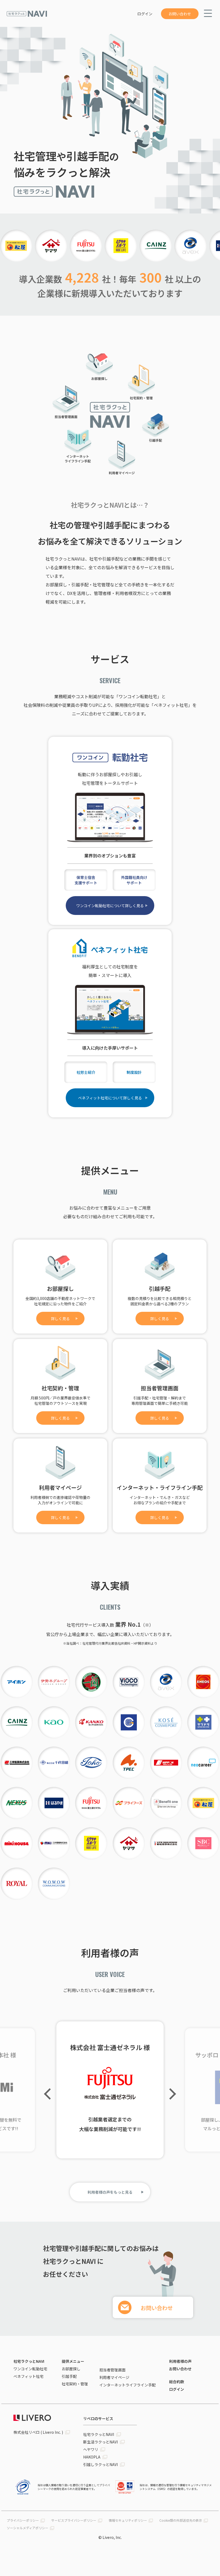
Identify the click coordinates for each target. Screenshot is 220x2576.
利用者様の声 (180, 2361)
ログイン (145, 14)
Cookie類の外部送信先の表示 (181, 2520)
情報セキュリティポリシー (128, 2520)
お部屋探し (71, 2369)
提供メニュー (73, 2361)
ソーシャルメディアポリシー (27, 2528)
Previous (50, 2094)
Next (170, 2094)
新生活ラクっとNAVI (100, 2442)
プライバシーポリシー (23, 2520)
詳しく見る (60, 1319)
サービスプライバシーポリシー (74, 2520)
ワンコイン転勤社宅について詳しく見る (110, 906)
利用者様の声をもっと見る (110, 2192)
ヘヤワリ (91, 2449)
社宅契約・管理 (75, 2384)
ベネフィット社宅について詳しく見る (110, 1098)
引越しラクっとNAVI (100, 2464)
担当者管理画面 (112, 2370)
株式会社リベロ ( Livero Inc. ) (38, 2432)
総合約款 (177, 2382)
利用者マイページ (114, 2377)
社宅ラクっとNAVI (29, 2361)
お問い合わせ (180, 14)
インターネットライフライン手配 (127, 2385)
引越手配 (69, 2376)
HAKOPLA (92, 2457)
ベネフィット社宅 (28, 2376)
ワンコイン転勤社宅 (30, 2369)
